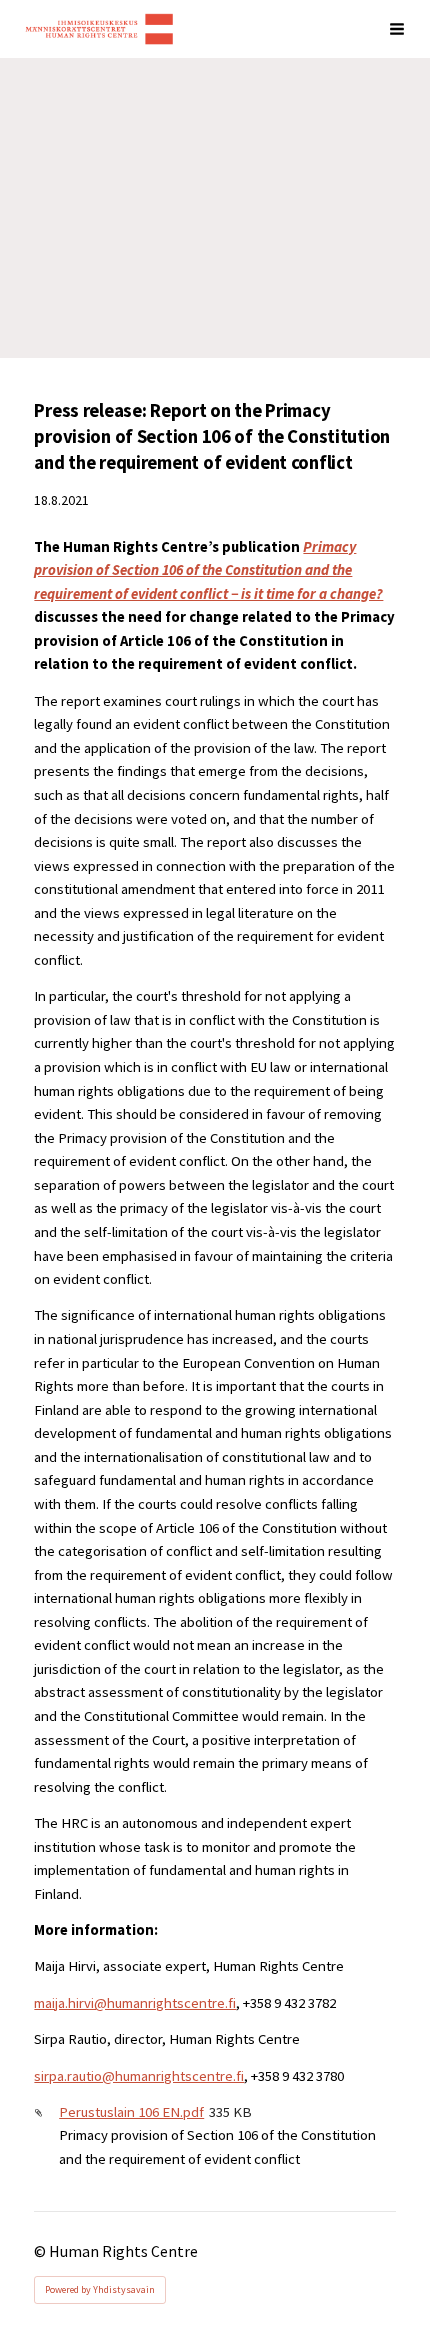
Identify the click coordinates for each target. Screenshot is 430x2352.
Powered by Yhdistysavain (100, 2289)
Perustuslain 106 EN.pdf (131, 2112)
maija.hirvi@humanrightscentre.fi (135, 2003)
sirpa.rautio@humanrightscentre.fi (139, 2076)
